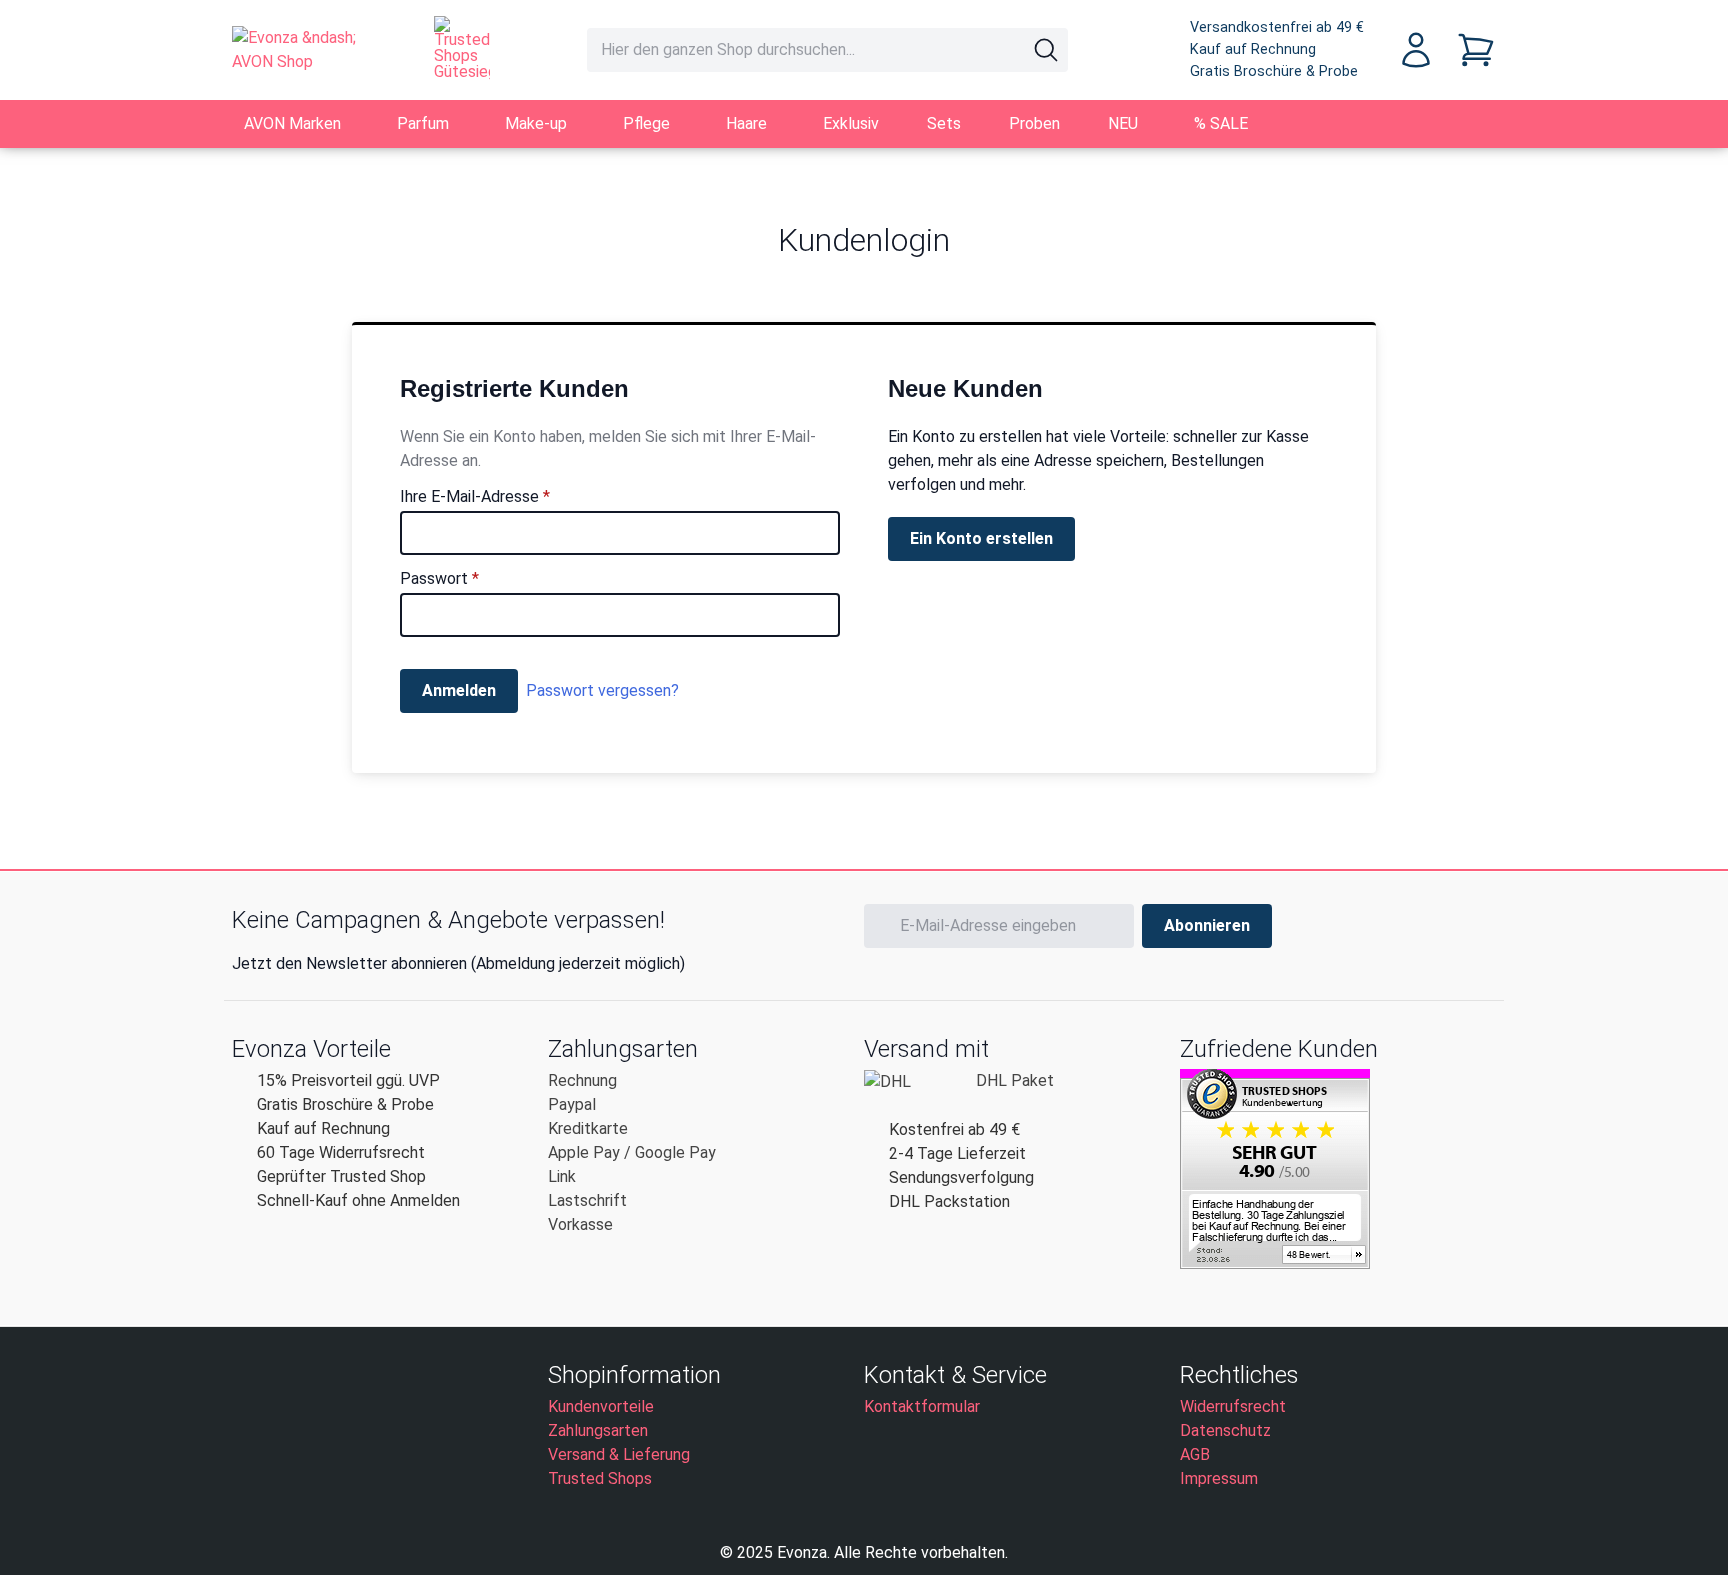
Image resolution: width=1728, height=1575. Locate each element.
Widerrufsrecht (1233, 1406)
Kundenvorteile (601, 1406)
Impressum (1219, 1478)
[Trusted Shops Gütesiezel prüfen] (462, 48)
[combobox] (827, 50)
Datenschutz (1225, 1430)
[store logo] (313, 50)
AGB (1195, 1454)
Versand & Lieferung (619, 1454)
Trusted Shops (600, 1478)
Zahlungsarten (598, 1430)
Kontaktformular (922, 1406)
